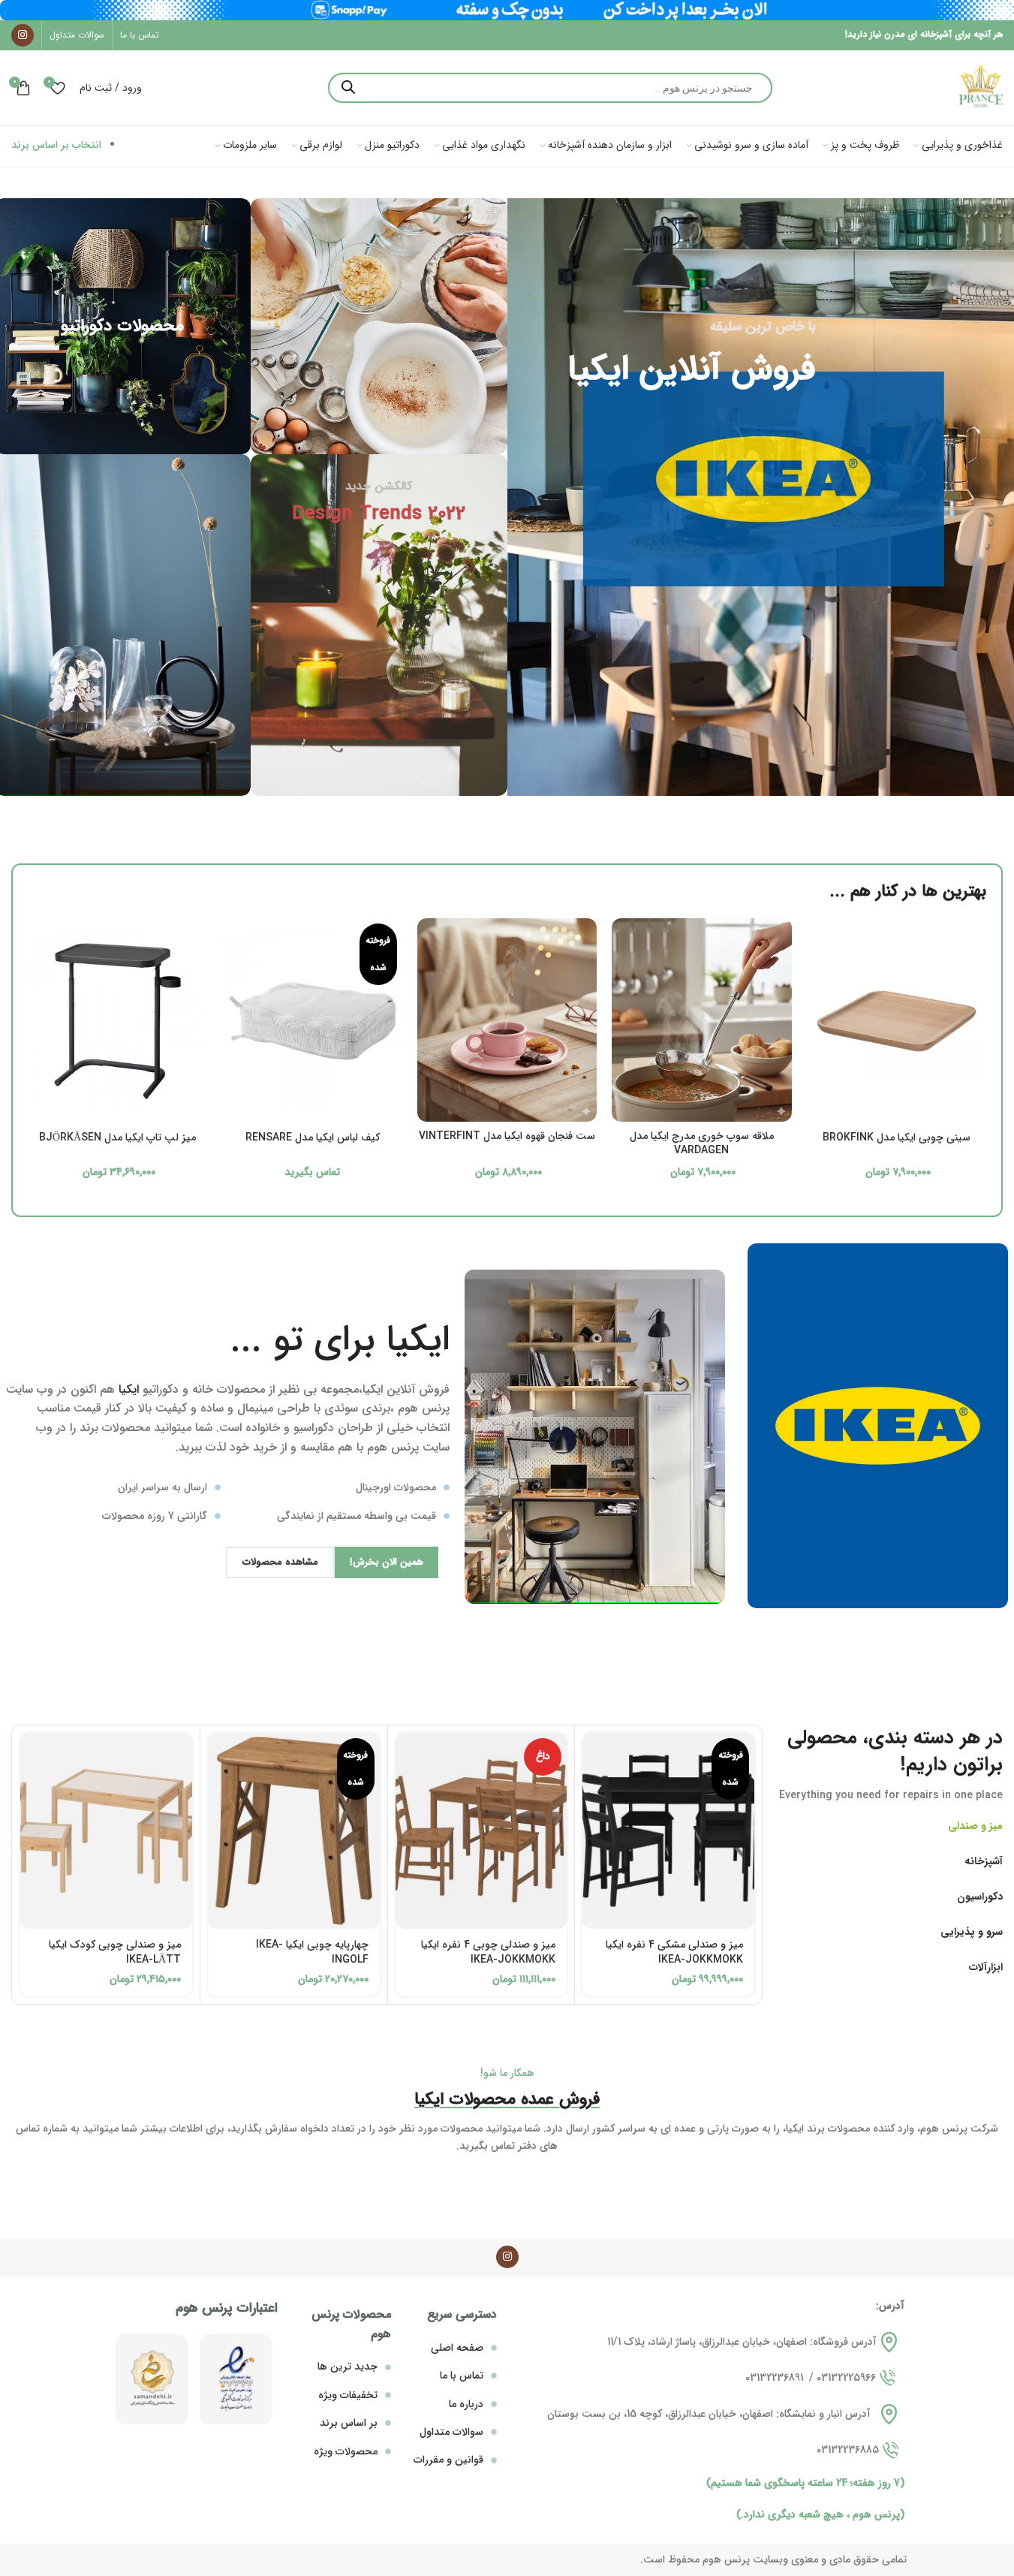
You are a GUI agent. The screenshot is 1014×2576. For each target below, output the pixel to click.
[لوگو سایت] (980, 87)
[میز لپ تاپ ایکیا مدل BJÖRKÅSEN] (117, 1021)
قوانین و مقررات (448, 2460)
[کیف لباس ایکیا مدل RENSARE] (312, 1021)
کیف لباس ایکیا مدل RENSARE (313, 1137)
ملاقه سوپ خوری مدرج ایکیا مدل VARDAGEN (702, 1143)
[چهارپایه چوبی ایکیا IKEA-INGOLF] (294, 1831)
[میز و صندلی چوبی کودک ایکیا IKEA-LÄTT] (106, 1831)
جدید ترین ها (348, 2367)
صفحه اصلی (457, 2348)
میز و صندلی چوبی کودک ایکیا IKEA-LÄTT (115, 1952)
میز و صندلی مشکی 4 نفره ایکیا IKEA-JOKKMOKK (674, 1952)
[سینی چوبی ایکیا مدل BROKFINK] (897, 1021)
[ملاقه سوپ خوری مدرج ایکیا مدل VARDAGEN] (701, 1020)
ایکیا (129, 1389)
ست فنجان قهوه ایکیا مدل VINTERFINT (507, 1136)
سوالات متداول (451, 2432)
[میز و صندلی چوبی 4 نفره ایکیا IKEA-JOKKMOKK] (481, 1831)
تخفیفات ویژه (348, 2395)
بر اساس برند (349, 2423)
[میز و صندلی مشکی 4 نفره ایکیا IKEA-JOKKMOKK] (668, 1831)
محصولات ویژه (346, 2451)
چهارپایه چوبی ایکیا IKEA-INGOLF (312, 1952)
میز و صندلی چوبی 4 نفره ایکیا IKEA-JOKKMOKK (488, 1952)
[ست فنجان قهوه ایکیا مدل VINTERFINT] (507, 1020)
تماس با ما (462, 2376)
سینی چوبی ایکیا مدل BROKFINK (897, 1137)
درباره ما (466, 2404)
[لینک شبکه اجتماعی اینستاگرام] (23, 35)
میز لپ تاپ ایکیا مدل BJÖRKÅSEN (117, 1137)
